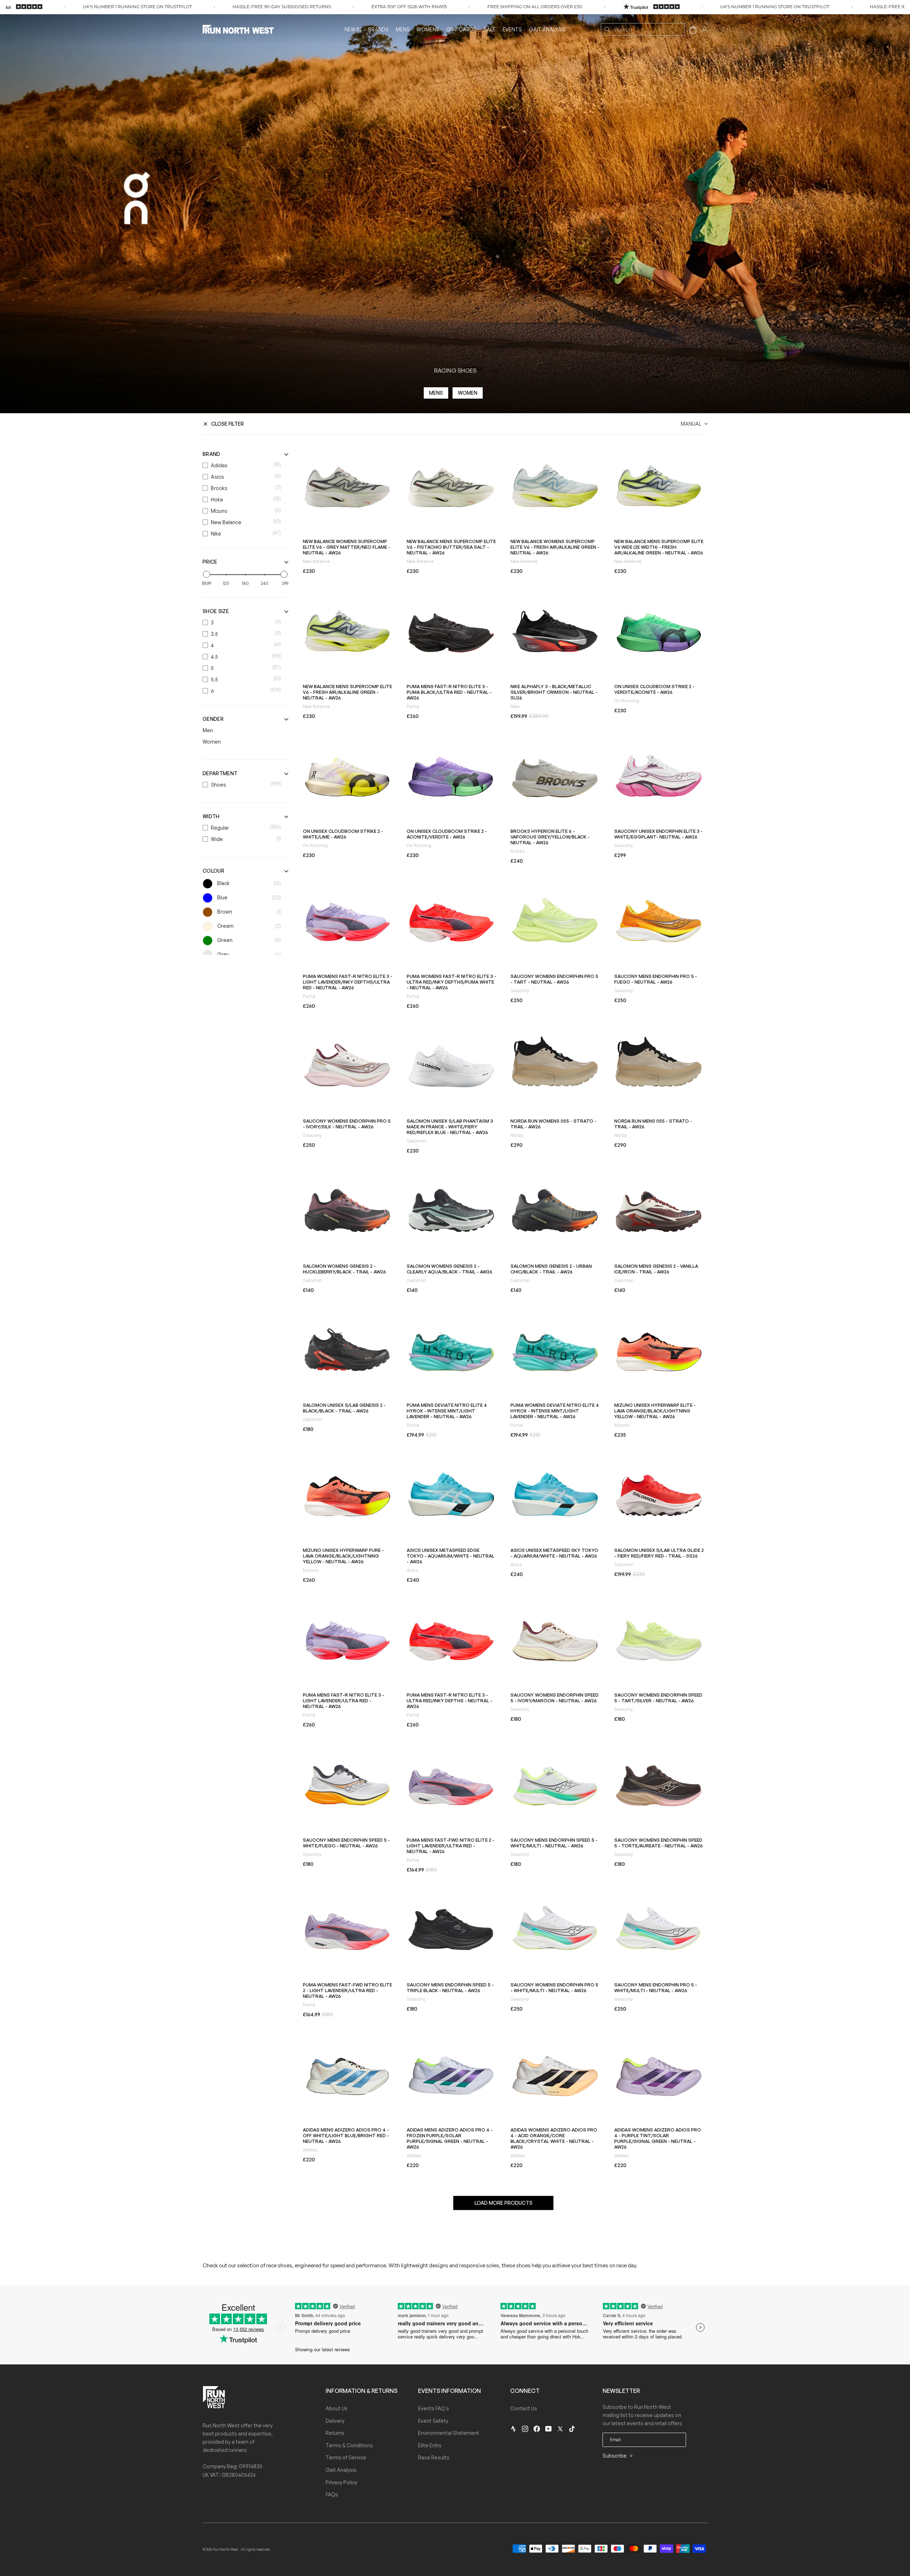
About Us (337, 2408)
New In (353, 29)
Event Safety (433, 2421)
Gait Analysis (547, 29)
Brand (212, 454)
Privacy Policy (341, 2482)
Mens (403, 29)
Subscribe (615, 2456)
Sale (489, 29)
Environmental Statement (449, 2433)
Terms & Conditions (349, 2445)
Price (210, 562)
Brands (378, 29)
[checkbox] (243, 465)
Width (211, 816)
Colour (213, 871)
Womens (428, 29)
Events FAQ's (433, 2408)
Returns (335, 2433)
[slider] (207, 574)
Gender (213, 719)
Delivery (335, 2421)
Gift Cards (461, 29)
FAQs (332, 2494)
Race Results (434, 2457)
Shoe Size (216, 611)
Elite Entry (430, 2445)
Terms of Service (346, 2457)
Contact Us (524, 2408)
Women (468, 393)
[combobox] (643, 29)
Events (512, 29)
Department (220, 773)
